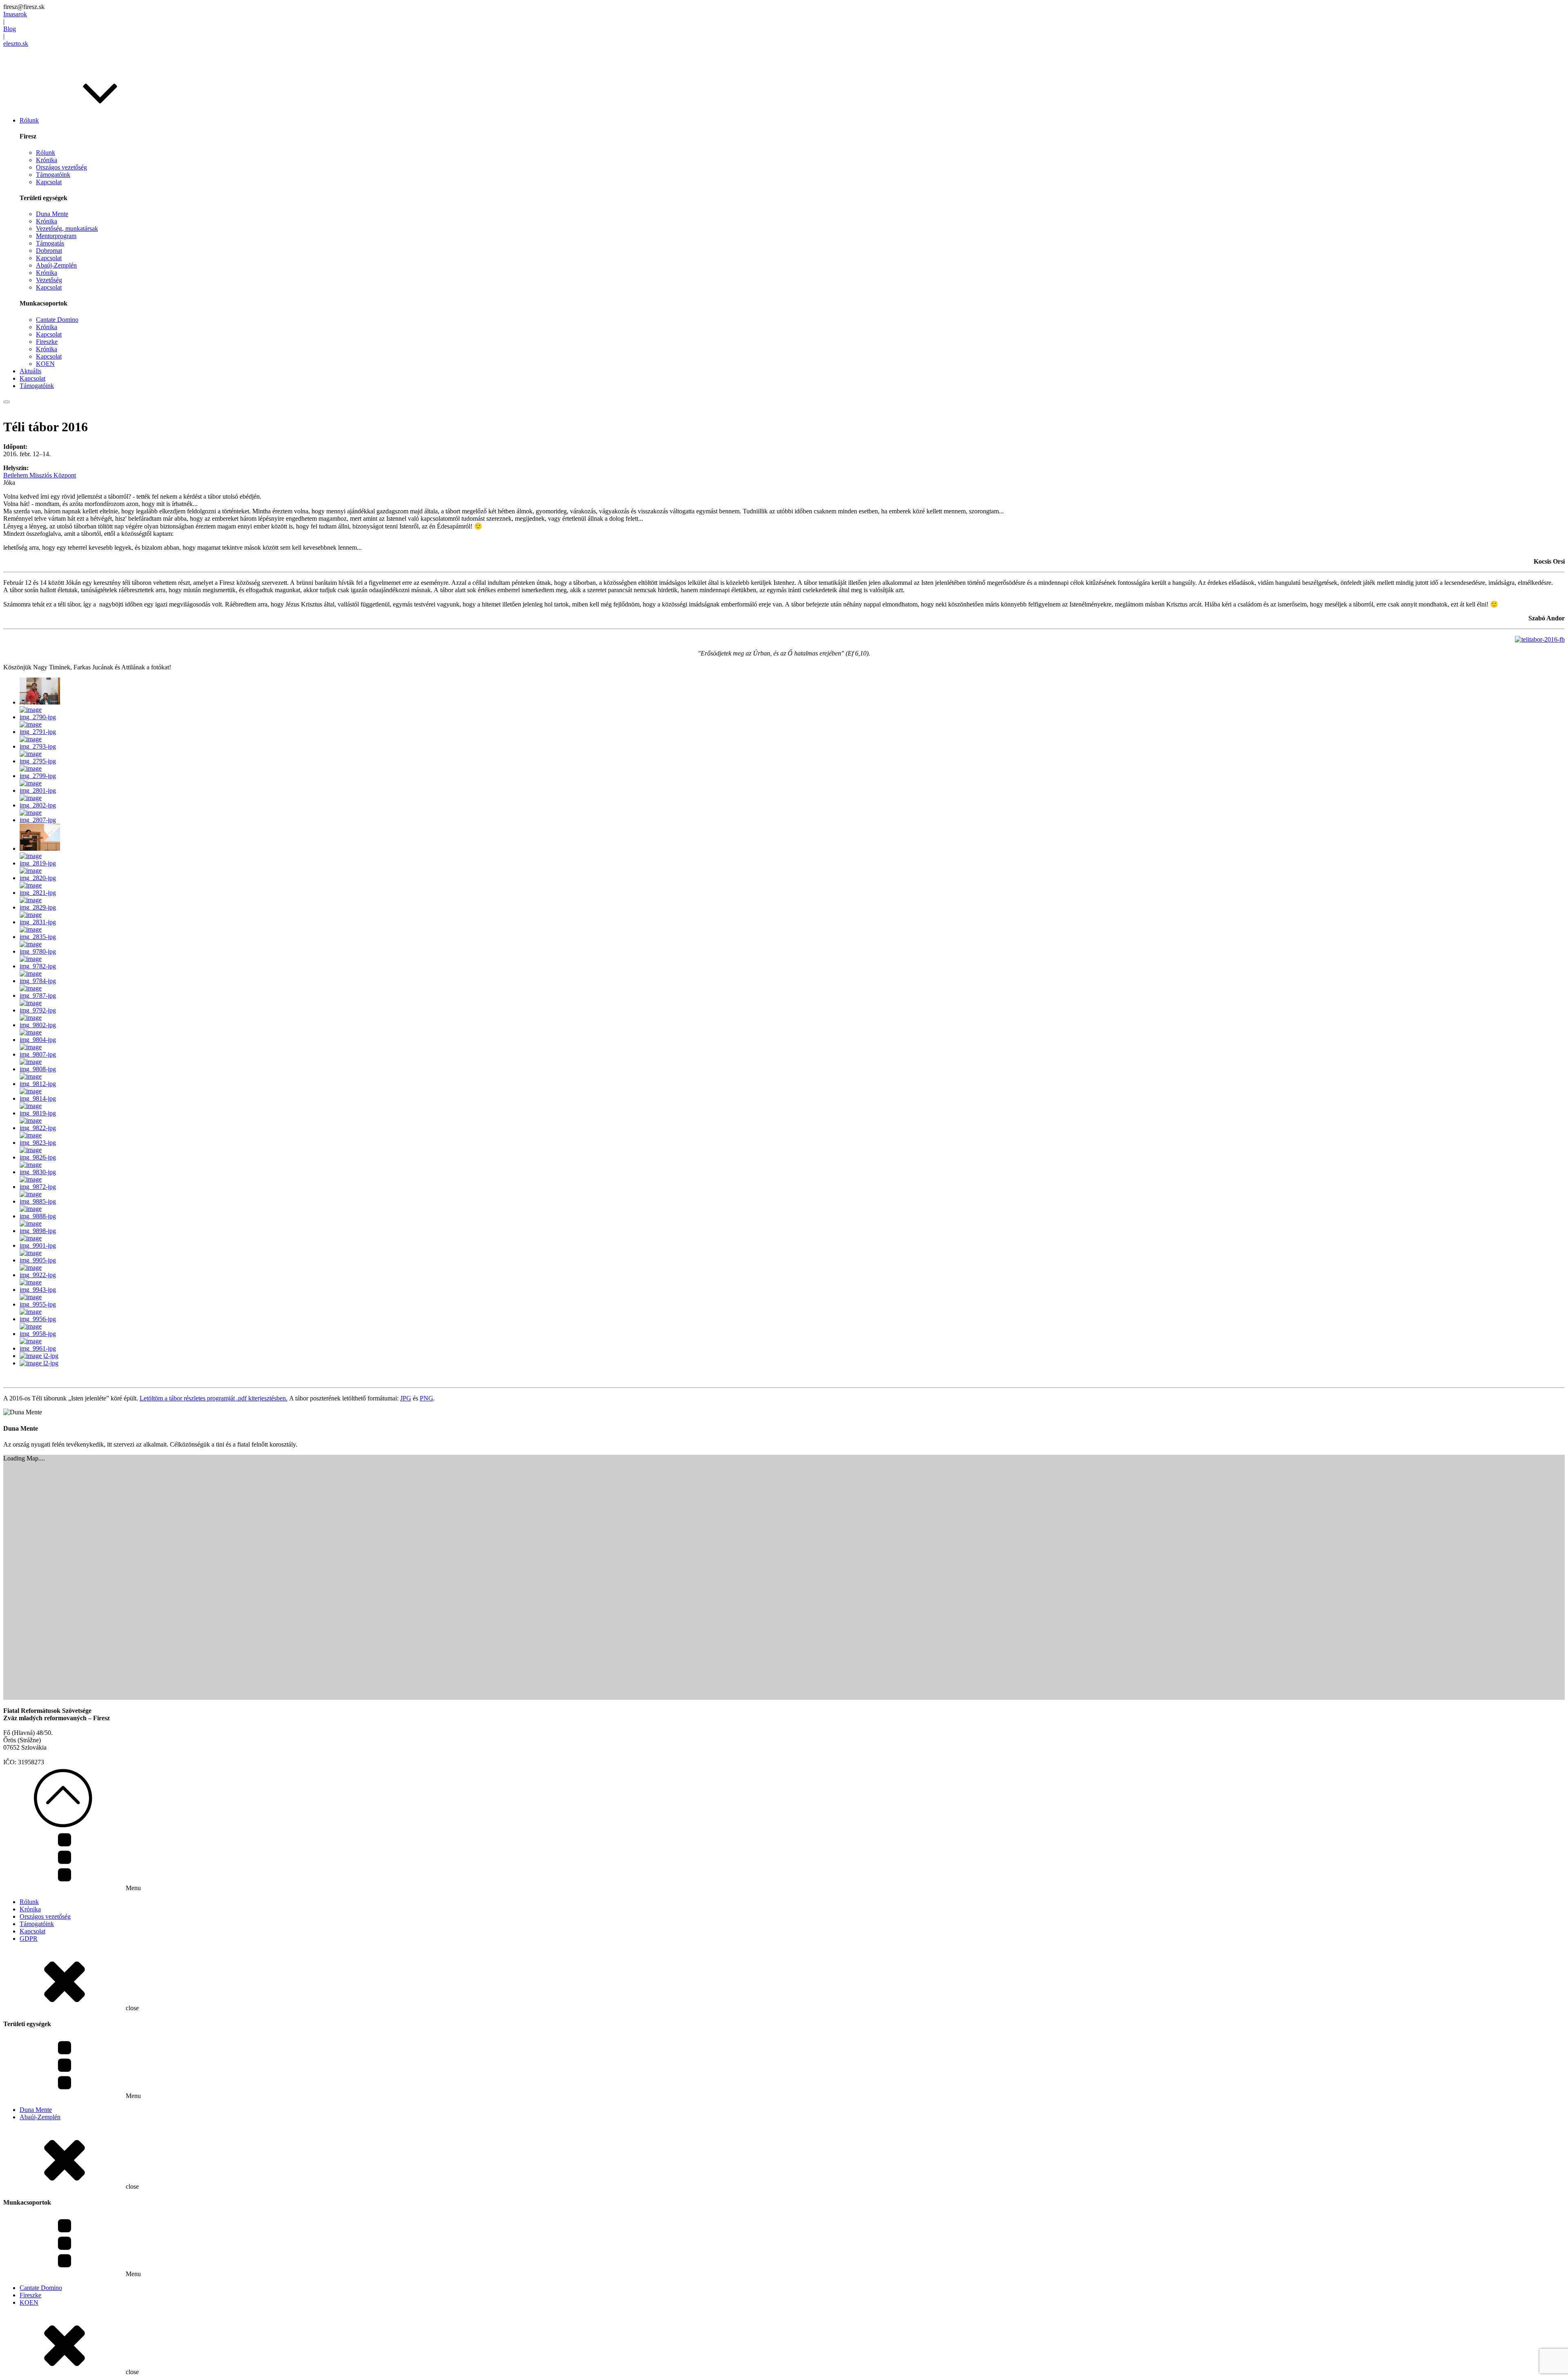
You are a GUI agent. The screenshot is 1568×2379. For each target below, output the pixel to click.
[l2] (39, 1363)
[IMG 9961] (41, 1348)
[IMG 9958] (41, 1334)
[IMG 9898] (41, 1231)
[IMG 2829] (41, 907)
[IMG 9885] (41, 1201)
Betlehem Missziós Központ (40, 475)
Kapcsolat (49, 182)
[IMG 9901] (41, 1245)
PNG (427, 1398)
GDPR (29, 1939)
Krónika (47, 160)
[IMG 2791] (41, 732)
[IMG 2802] (41, 805)
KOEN (45, 364)
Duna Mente (52, 214)
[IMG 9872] (41, 1187)
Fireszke (47, 342)
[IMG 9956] (41, 1319)
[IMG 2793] (41, 746)
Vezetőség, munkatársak (67, 229)
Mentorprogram (56, 236)
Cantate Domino (57, 320)
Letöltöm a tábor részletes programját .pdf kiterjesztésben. (214, 1398)
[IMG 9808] (41, 1069)
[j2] (39, 1356)
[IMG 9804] (41, 1040)
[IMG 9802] (41, 1025)
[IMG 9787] (41, 996)
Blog (10, 29)
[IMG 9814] (41, 1098)
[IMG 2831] (41, 922)
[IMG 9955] (41, 1304)
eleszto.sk (16, 43)
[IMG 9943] (41, 1290)
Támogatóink (53, 175)
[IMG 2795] (41, 761)
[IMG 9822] (41, 1128)
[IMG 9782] (41, 966)
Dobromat (49, 251)
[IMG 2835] (41, 937)
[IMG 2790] (41, 717)
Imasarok (15, 14)
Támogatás (50, 243)
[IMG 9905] (41, 1260)
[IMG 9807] (41, 1054)
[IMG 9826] (41, 1157)
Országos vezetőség (61, 167)
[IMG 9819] (41, 1113)
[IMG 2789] (40, 702)
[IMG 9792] (41, 1010)
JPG (406, 1398)
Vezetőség (49, 280)
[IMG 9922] (41, 1275)
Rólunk (46, 153)
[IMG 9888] (41, 1216)
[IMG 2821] (41, 893)
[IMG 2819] (41, 863)
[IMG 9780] (41, 951)
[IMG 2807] (41, 820)
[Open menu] (7, 402)
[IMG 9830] (41, 1172)
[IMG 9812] (41, 1084)
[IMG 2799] (41, 776)
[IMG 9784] (41, 981)
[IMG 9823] (41, 1143)
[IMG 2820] (41, 878)
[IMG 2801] (41, 790)
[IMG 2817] (40, 848)
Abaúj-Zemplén (56, 265)
